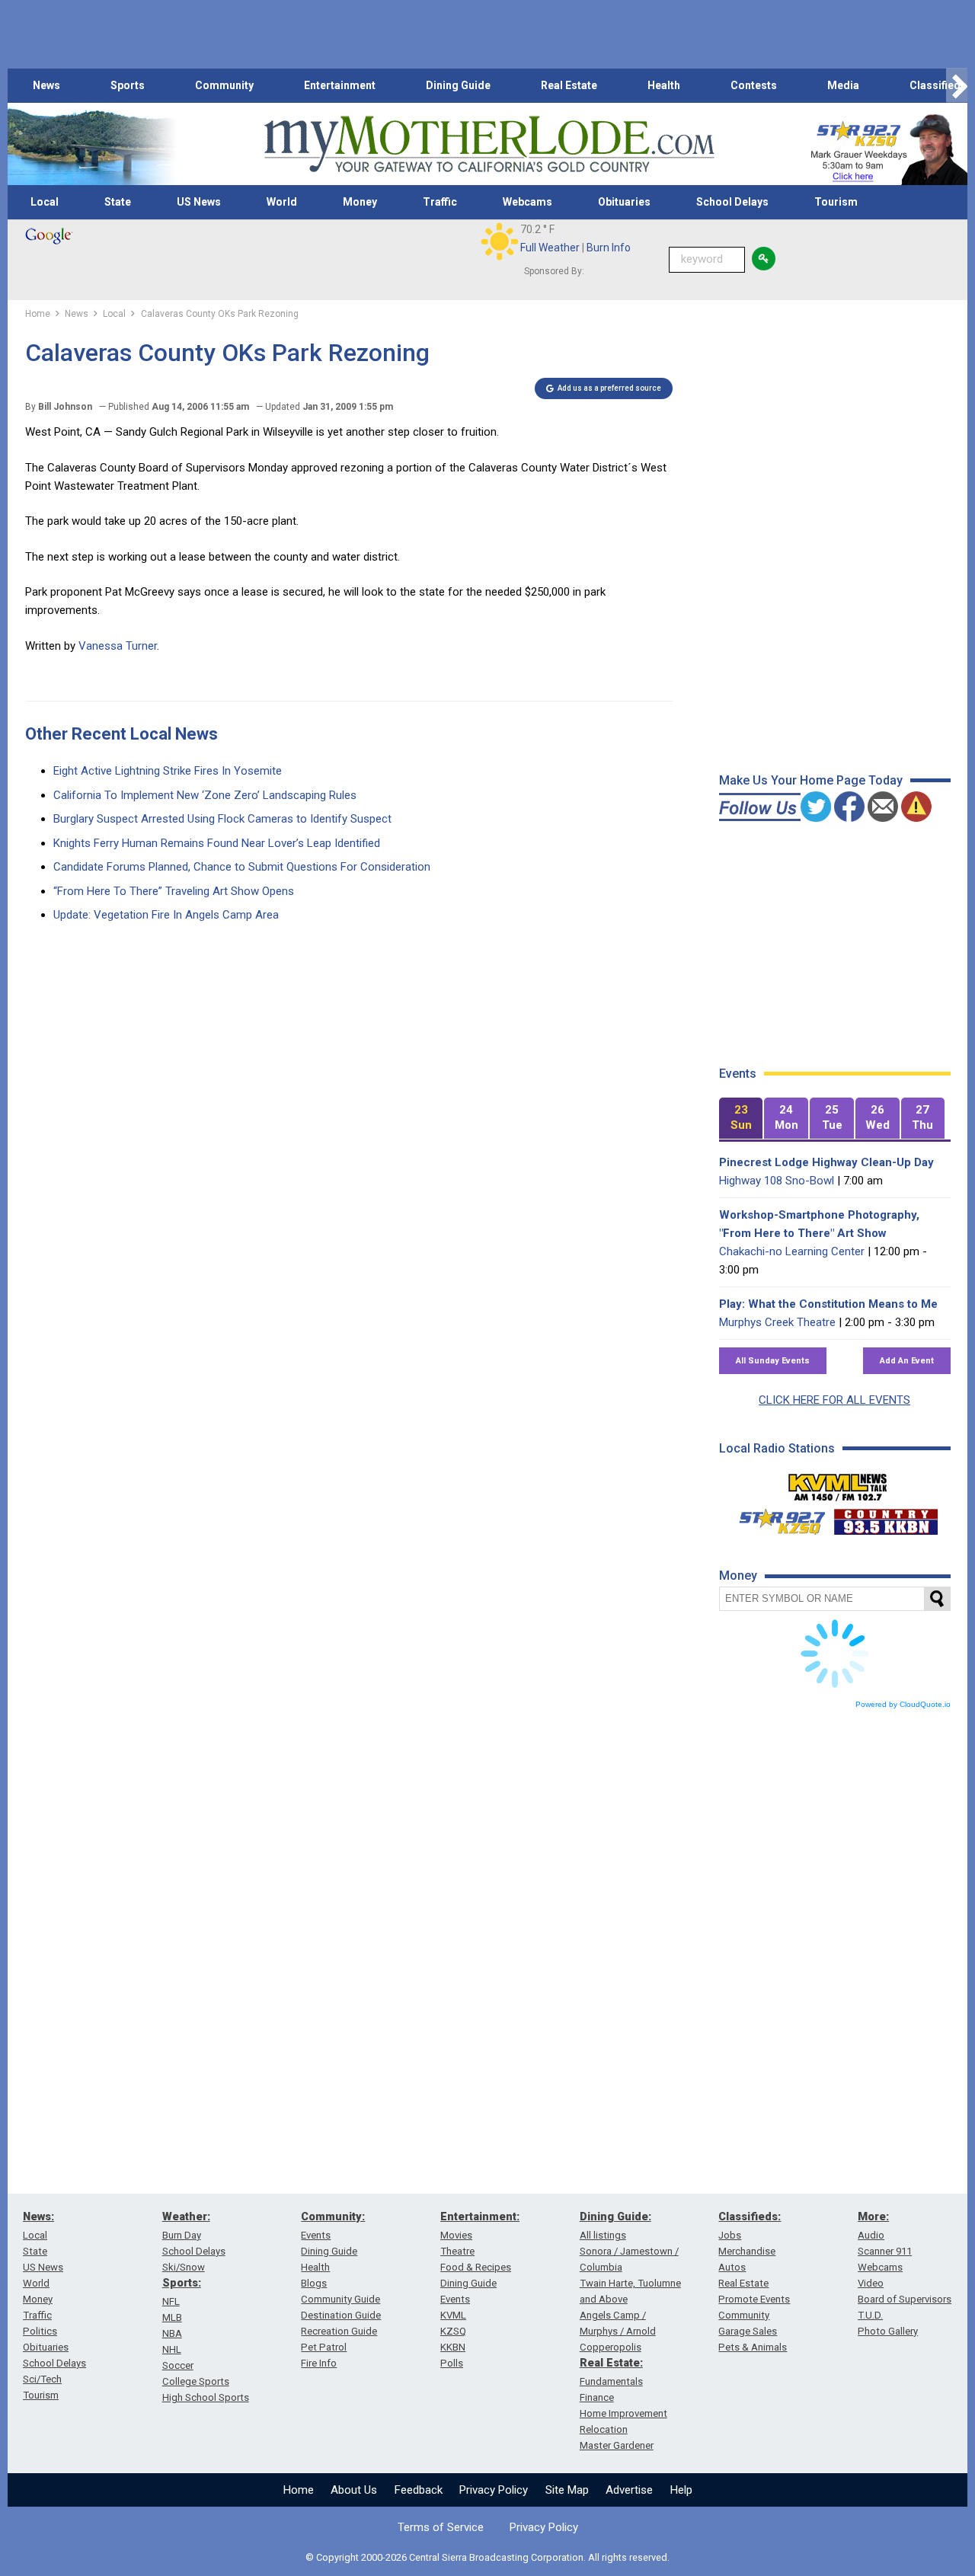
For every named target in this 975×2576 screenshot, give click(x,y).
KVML (453, 2315)
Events (316, 2235)
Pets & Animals (753, 2347)
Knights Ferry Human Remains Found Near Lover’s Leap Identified (217, 843)
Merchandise (747, 2251)
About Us (354, 2490)
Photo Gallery (888, 2331)
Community (224, 85)
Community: (333, 2216)
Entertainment (340, 85)
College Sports (196, 2381)
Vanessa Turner (118, 646)
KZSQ (453, 2331)
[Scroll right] (957, 86)
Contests (754, 85)
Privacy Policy (494, 2490)
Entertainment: (480, 2216)
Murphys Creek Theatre (777, 1322)
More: (873, 2216)
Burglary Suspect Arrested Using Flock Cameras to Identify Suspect (222, 819)
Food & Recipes (476, 2267)
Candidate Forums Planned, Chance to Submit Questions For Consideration (242, 867)
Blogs (314, 2283)
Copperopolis (611, 2347)
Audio (871, 2235)
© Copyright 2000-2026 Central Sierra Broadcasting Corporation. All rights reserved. (487, 2557)
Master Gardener (617, 2445)
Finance (597, 2397)
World (282, 202)
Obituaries (624, 202)
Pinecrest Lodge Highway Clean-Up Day (826, 1162)
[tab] (741, 1119)
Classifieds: (750, 2216)
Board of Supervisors (905, 2299)
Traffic (440, 202)
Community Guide (340, 2299)
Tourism (836, 202)
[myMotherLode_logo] (489, 144)
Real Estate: (611, 2363)
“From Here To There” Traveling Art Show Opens (174, 891)
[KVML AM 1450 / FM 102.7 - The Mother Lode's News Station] (838, 1483)
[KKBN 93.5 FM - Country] (885, 1518)
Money (360, 202)
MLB (172, 2317)
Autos (732, 2267)
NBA (172, 2333)
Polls (452, 2363)
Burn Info (609, 248)
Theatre (457, 2251)
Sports (128, 85)
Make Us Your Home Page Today (811, 780)
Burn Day (182, 2235)
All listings (603, 2235)
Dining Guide (458, 85)
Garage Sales (748, 2331)
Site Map (567, 2490)
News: (38, 2216)
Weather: (186, 2216)
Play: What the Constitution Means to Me (828, 1304)
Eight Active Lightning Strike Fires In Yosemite (168, 771)
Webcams (527, 202)
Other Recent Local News (121, 734)
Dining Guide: (615, 2216)
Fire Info (319, 2363)
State (118, 202)
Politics (40, 2331)
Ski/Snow (184, 2267)
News (46, 85)
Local (45, 202)
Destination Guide (341, 2315)
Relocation (604, 2429)
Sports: (182, 2283)
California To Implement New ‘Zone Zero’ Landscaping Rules (205, 795)
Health (664, 85)
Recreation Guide (339, 2331)
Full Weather (550, 248)
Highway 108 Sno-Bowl (777, 1181)
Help (681, 2490)
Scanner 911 (885, 2251)
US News (199, 202)
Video (871, 2283)
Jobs (730, 2235)
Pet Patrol (324, 2347)
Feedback (419, 2490)
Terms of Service (441, 2527)
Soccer (178, 2365)
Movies (456, 2235)
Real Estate (569, 85)
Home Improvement (623, 2413)
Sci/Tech (42, 2379)
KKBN (453, 2347)
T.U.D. (870, 2315)
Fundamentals (611, 2381)
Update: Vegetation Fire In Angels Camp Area (166, 915)
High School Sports (206, 2397)
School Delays (732, 202)
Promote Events (754, 2299)
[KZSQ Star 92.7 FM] (775, 1518)
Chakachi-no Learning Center (792, 1251)
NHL (172, 2349)
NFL (171, 2301)
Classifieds (938, 85)
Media (843, 85)
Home (299, 2490)
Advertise (629, 2490)
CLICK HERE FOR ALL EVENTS (834, 1400)
